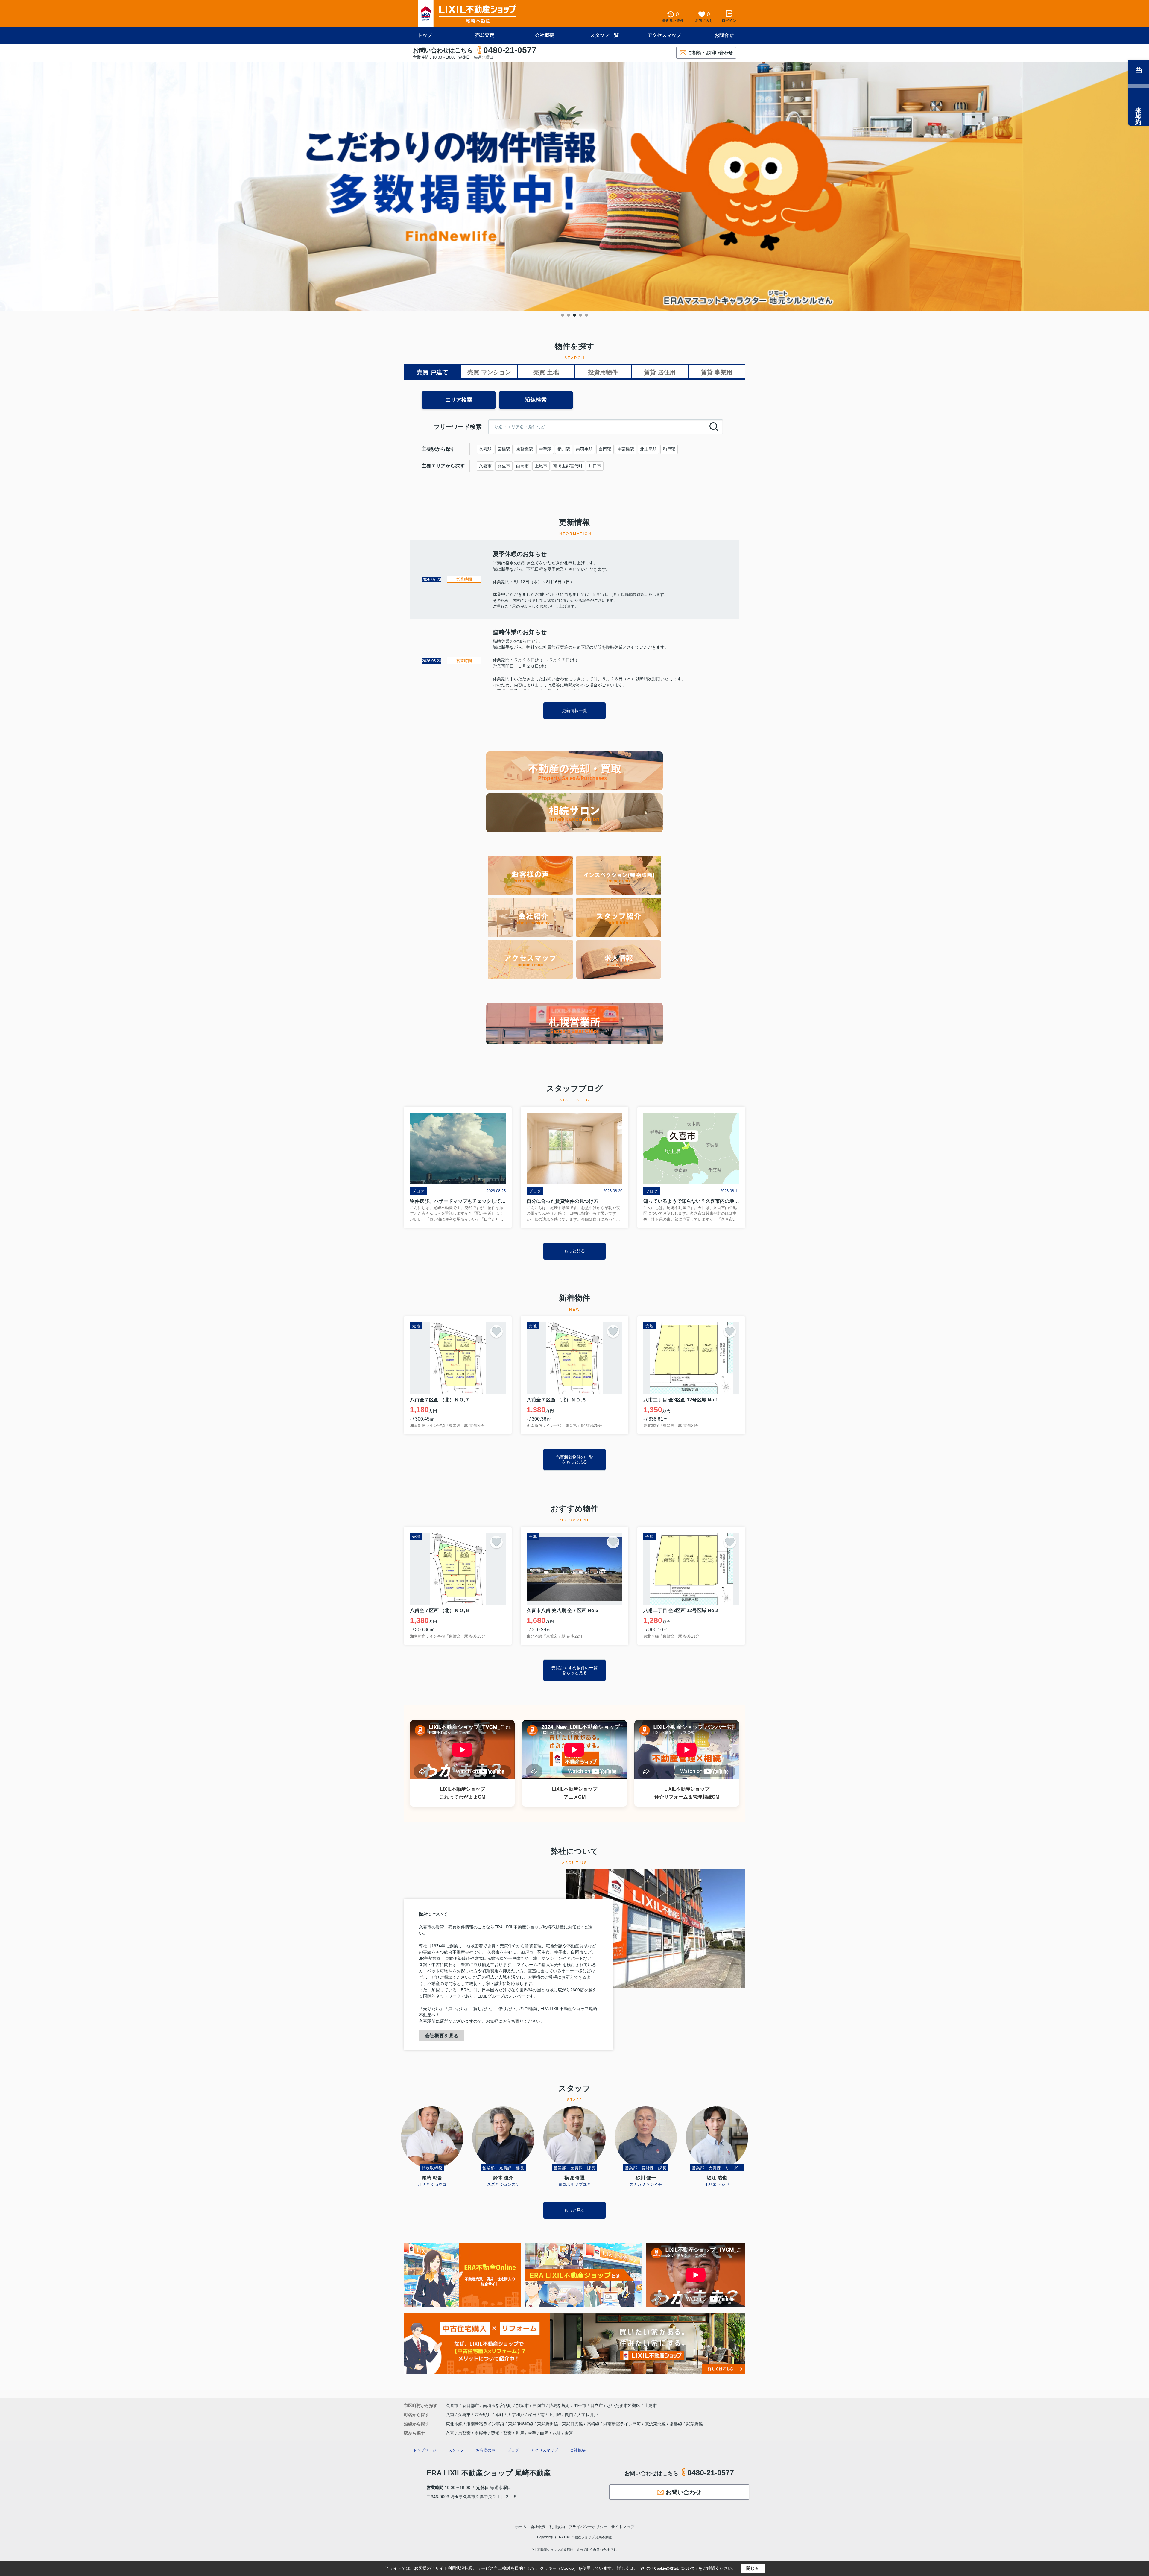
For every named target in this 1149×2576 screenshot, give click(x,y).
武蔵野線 (694, 2424)
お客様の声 (485, 2450)
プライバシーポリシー (588, 2527)
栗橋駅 (504, 449)
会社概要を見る (442, 2036)
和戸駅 (669, 449)
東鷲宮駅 (525, 449)
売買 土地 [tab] (546, 372)
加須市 (522, 2405)
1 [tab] (563, 315)
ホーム (521, 2527)
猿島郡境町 (560, 2405)
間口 (570, 2415)
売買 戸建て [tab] (432, 372)
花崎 (557, 2433)
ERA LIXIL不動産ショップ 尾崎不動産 (489, 2473)
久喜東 (465, 2415)
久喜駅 (485, 449)
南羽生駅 (584, 449)
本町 (500, 2415)
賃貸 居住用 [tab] (660, 372)
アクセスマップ (664, 35)
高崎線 (594, 2424)
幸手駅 (545, 449)
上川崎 (555, 2415)
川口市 (595, 466)
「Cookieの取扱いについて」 (674, 2569)
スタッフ (456, 2450)
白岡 (544, 2433)
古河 (569, 2433)
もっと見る (574, 1251)
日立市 (597, 2405)
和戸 (520, 2433)
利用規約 (557, 2527)
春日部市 (471, 2405)
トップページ (425, 2450)
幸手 (532, 2433)
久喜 (450, 2433)
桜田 (533, 2415)
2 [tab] (569, 315)
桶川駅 (564, 449)
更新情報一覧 (574, 710)
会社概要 (545, 35)
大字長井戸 (588, 2415)
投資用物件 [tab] (603, 372)
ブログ (513, 2450)
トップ (425, 35)
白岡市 (522, 466)
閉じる (753, 2568)
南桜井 (481, 2433)
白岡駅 (605, 449)
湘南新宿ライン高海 (623, 2424)
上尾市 (541, 466)
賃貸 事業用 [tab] (717, 372)
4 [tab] (580, 315)
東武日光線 (573, 2424)
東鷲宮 (464, 2433)
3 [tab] (574, 315)
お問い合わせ (683, 2492)
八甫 (451, 2415)
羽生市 (504, 466)
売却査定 (485, 35)
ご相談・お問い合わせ (710, 53)
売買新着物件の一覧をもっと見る (574, 1459)
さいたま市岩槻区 (624, 2405)
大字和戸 (516, 2415)
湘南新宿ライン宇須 (486, 2424)
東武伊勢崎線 (521, 2424)
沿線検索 (536, 400)
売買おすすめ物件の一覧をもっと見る (574, 1670)
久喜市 (485, 466)
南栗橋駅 (626, 449)
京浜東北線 (656, 2424)
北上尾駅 (648, 449)
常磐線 (677, 2424)
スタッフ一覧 (604, 35)
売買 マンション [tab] (489, 372)
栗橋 (495, 2433)
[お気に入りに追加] (496, 1331)
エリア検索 (459, 400)
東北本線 (455, 2424)
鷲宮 (507, 2433)
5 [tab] (586, 315)
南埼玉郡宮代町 (568, 466)
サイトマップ (623, 2527)
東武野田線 (548, 2424)
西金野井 (484, 2415)
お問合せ (724, 35)
